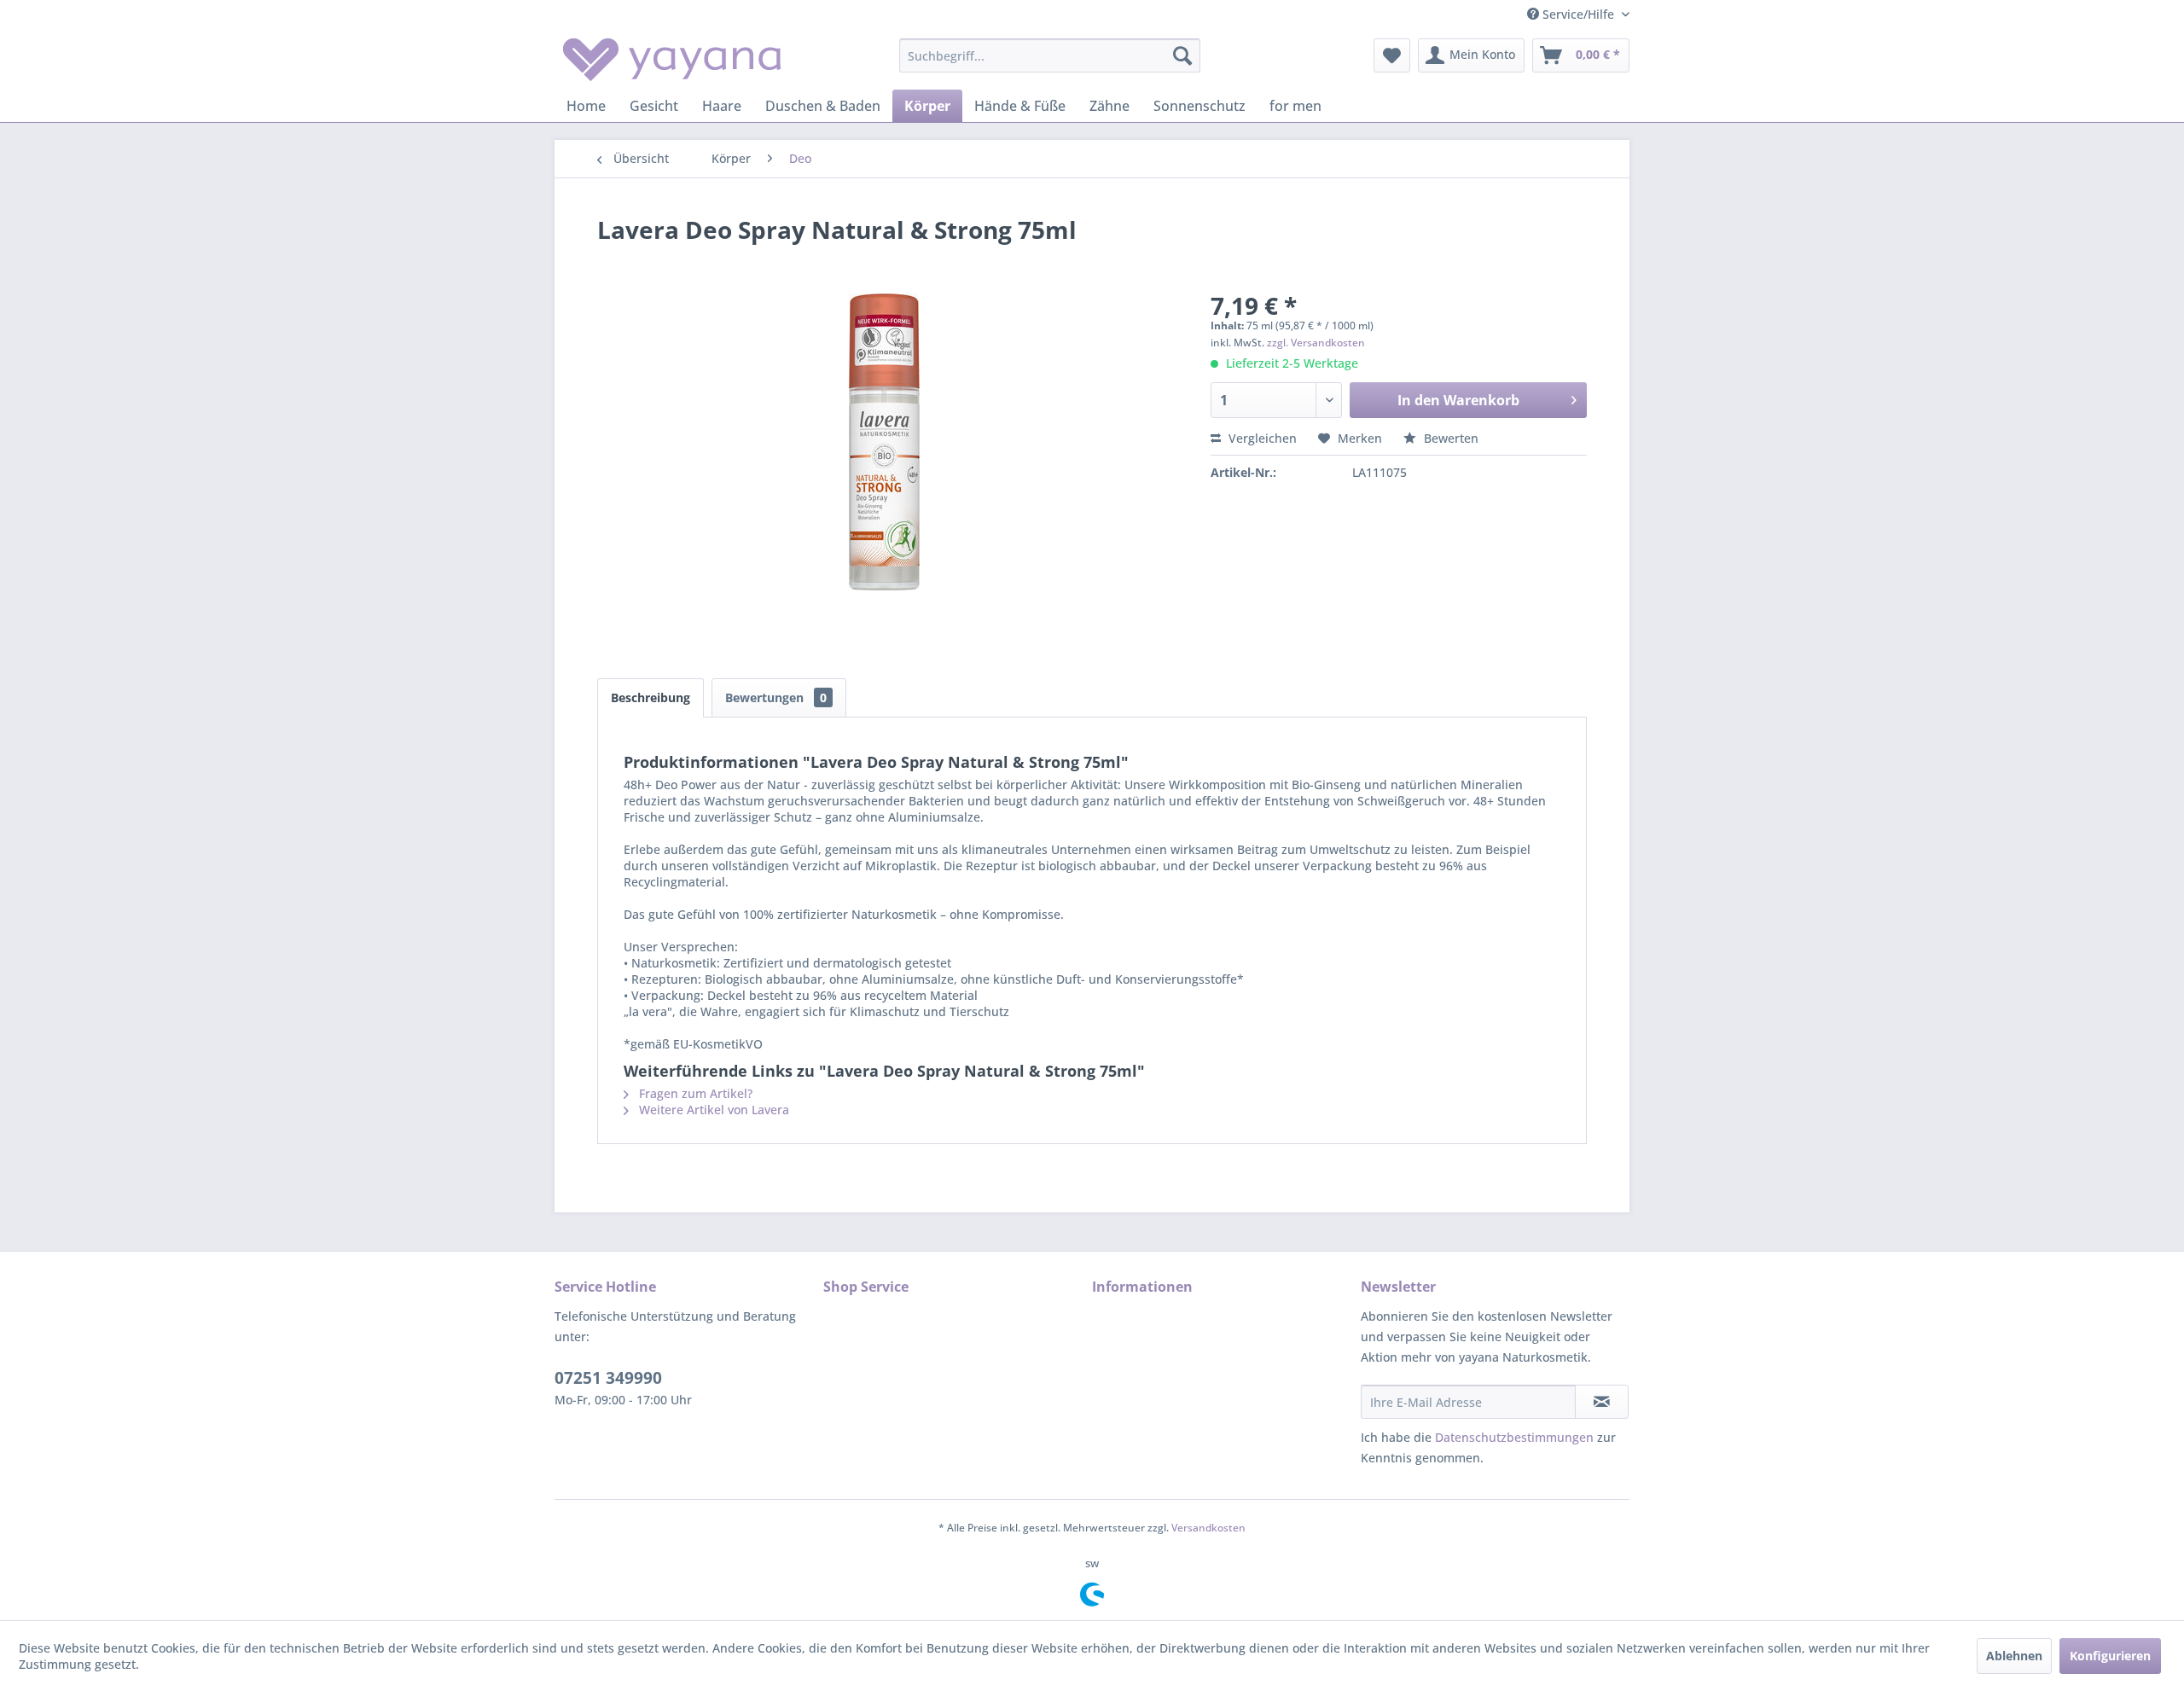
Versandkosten (1208, 1528)
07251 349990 (608, 1378)
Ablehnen (2014, 1656)
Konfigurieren (2110, 1656)
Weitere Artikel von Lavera (712, 1110)
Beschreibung (651, 697)
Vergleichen (1261, 438)
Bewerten (1449, 438)
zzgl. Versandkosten (1316, 343)
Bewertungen (776, 697)
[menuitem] (1050, 55)
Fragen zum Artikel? (694, 1093)
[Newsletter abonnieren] (1602, 1402)
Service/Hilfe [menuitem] (1578, 14)
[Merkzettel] (1392, 55)
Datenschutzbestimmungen (1514, 1437)
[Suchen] (1182, 55)
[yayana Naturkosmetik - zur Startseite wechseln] (672, 60)
